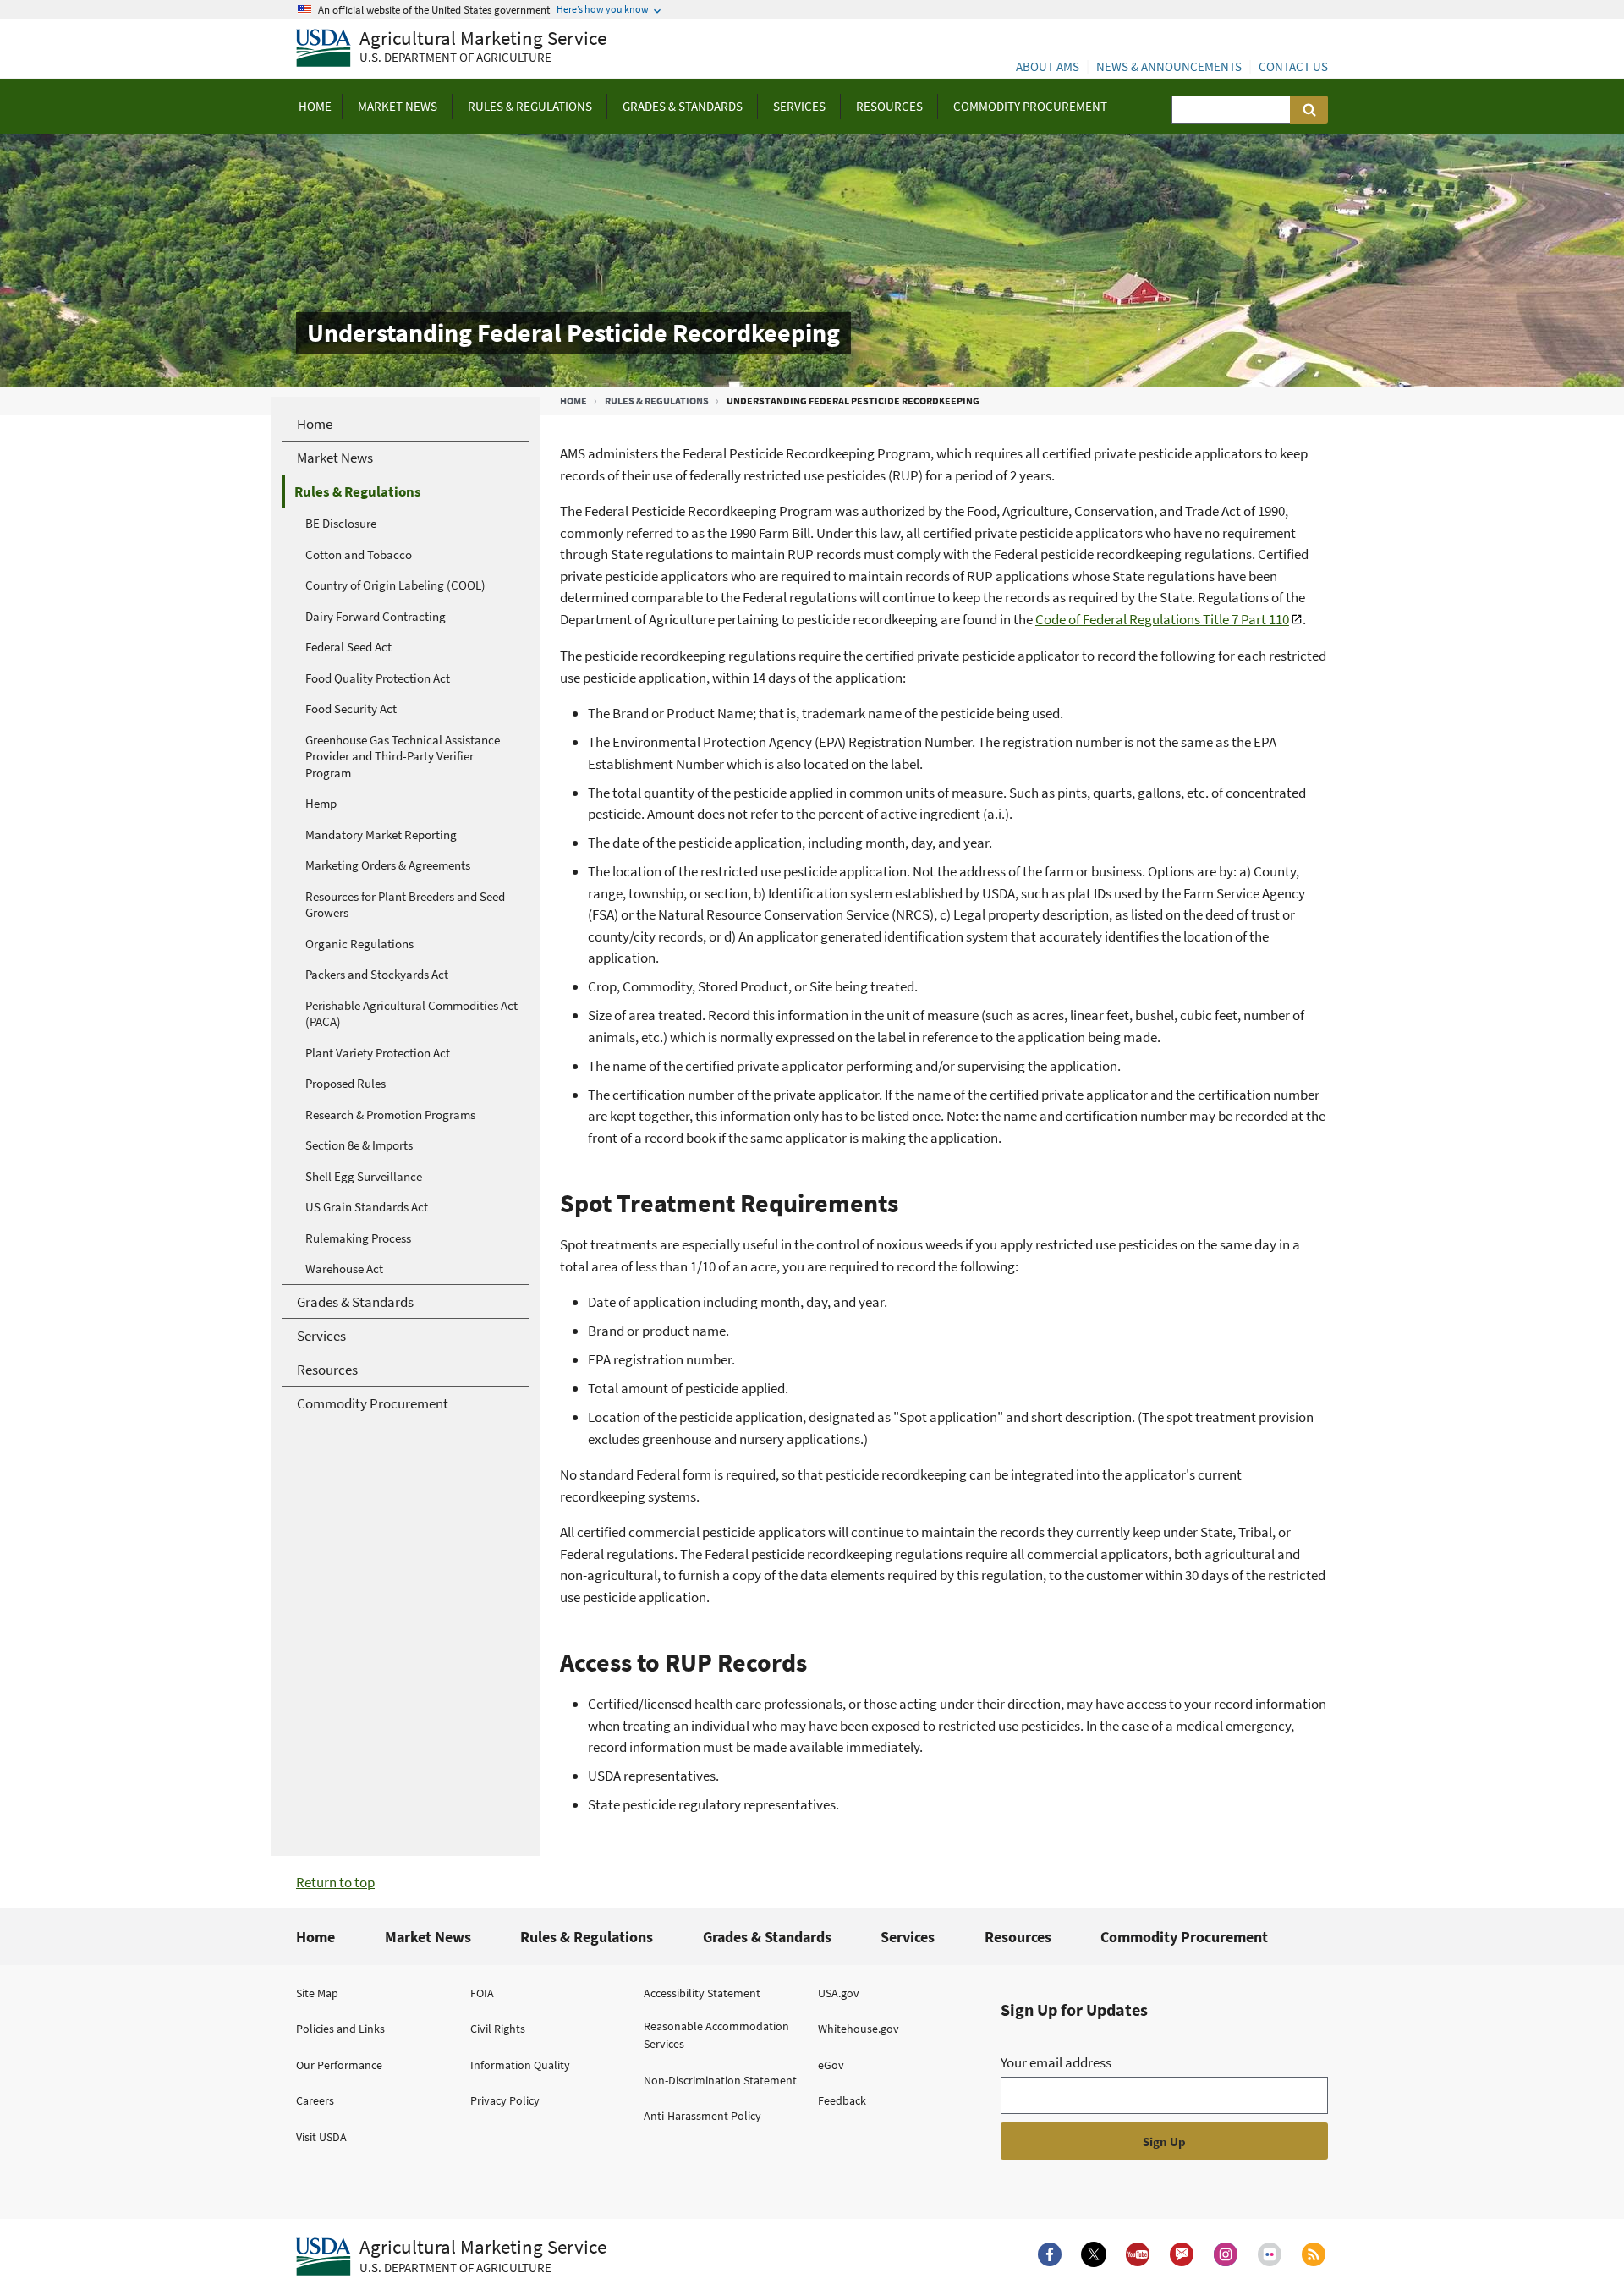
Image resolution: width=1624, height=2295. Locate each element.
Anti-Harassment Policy (702, 2116)
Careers (315, 2100)
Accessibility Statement (702, 1993)
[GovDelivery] (1182, 2254)
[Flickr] (1270, 2254)
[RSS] (1314, 2254)
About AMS (1048, 66)
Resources (1018, 1937)
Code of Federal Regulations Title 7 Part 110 (1162, 619)
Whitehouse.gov (859, 2029)
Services (908, 1937)
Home (573, 401)
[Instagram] (1226, 2254)
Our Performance (339, 2065)
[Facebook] (1050, 2254)
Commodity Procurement (1184, 1937)
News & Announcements (1169, 66)
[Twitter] (1094, 2254)
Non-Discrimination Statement (720, 2080)
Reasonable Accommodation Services (716, 2035)
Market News (428, 1937)
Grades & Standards (767, 1937)
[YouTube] (1138, 2254)
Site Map (317, 1993)
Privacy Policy (505, 2100)
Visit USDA (321, 2137)
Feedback (842, 2100)
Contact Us (1293, 66)
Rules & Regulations (657, 401)
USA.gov (839, 1993)
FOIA (482, 1993)
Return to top (335, 1882)
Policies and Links (340, 2029)
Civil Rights (498, 2029)
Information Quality (520, 2065)
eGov (831, 2065)
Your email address (1056, 2062)
